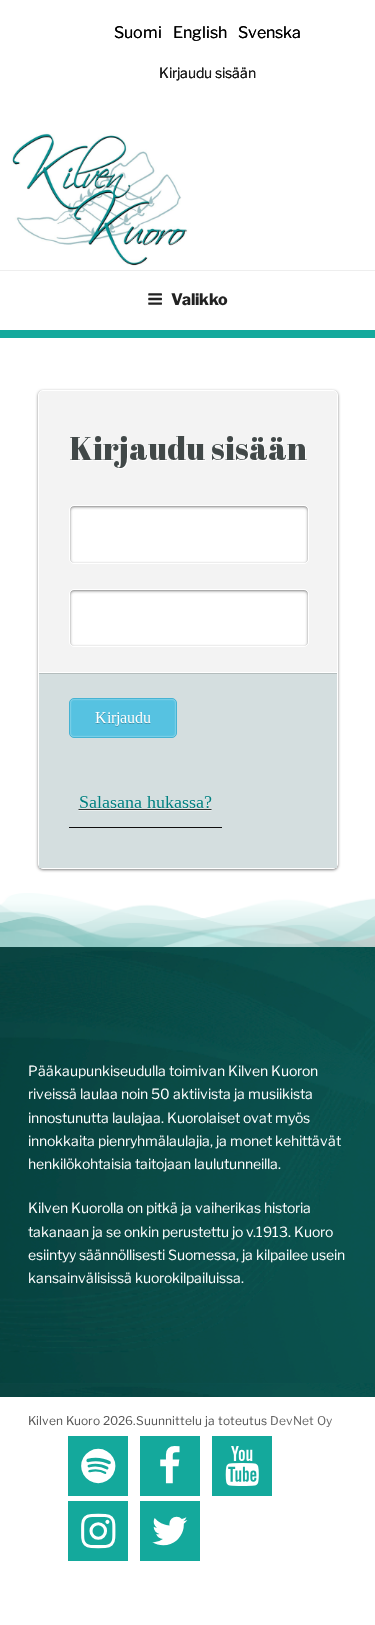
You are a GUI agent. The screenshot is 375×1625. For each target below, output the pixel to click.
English (200, 32)
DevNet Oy (301, 1420)
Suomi (138, 32)
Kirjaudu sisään (207, 72)
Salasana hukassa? (145, 802)
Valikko (199, 299)
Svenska (269, 32)
